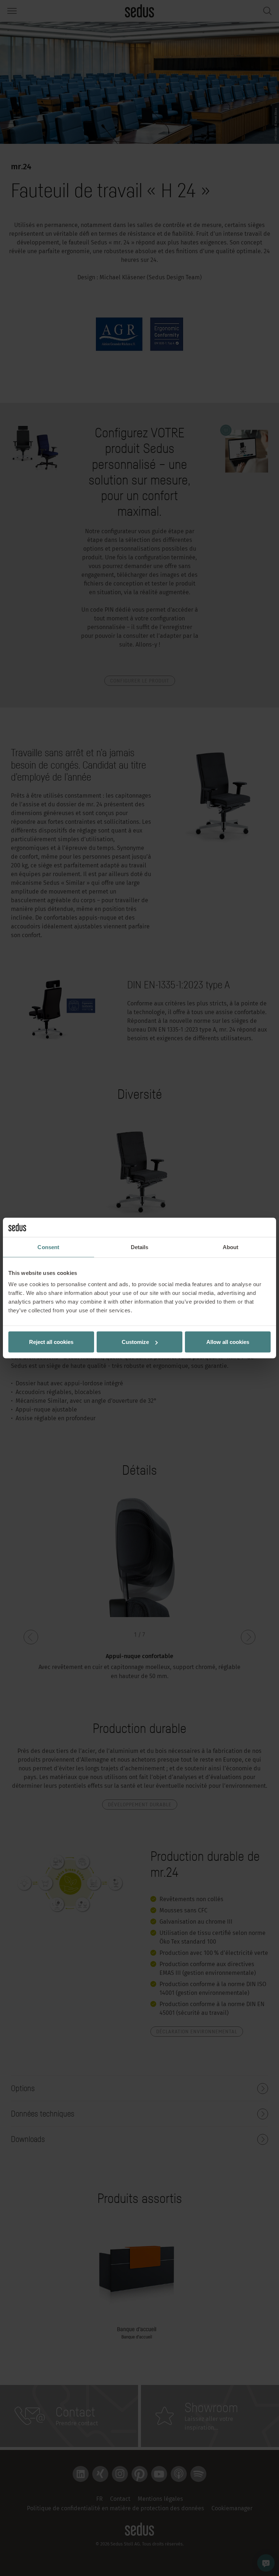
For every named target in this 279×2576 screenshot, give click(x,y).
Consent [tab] (48, 1247)
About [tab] (231, 1247)
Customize (135, 1342)
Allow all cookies (228, 1342)
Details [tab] (140, 1247)
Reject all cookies (51, 1342)
